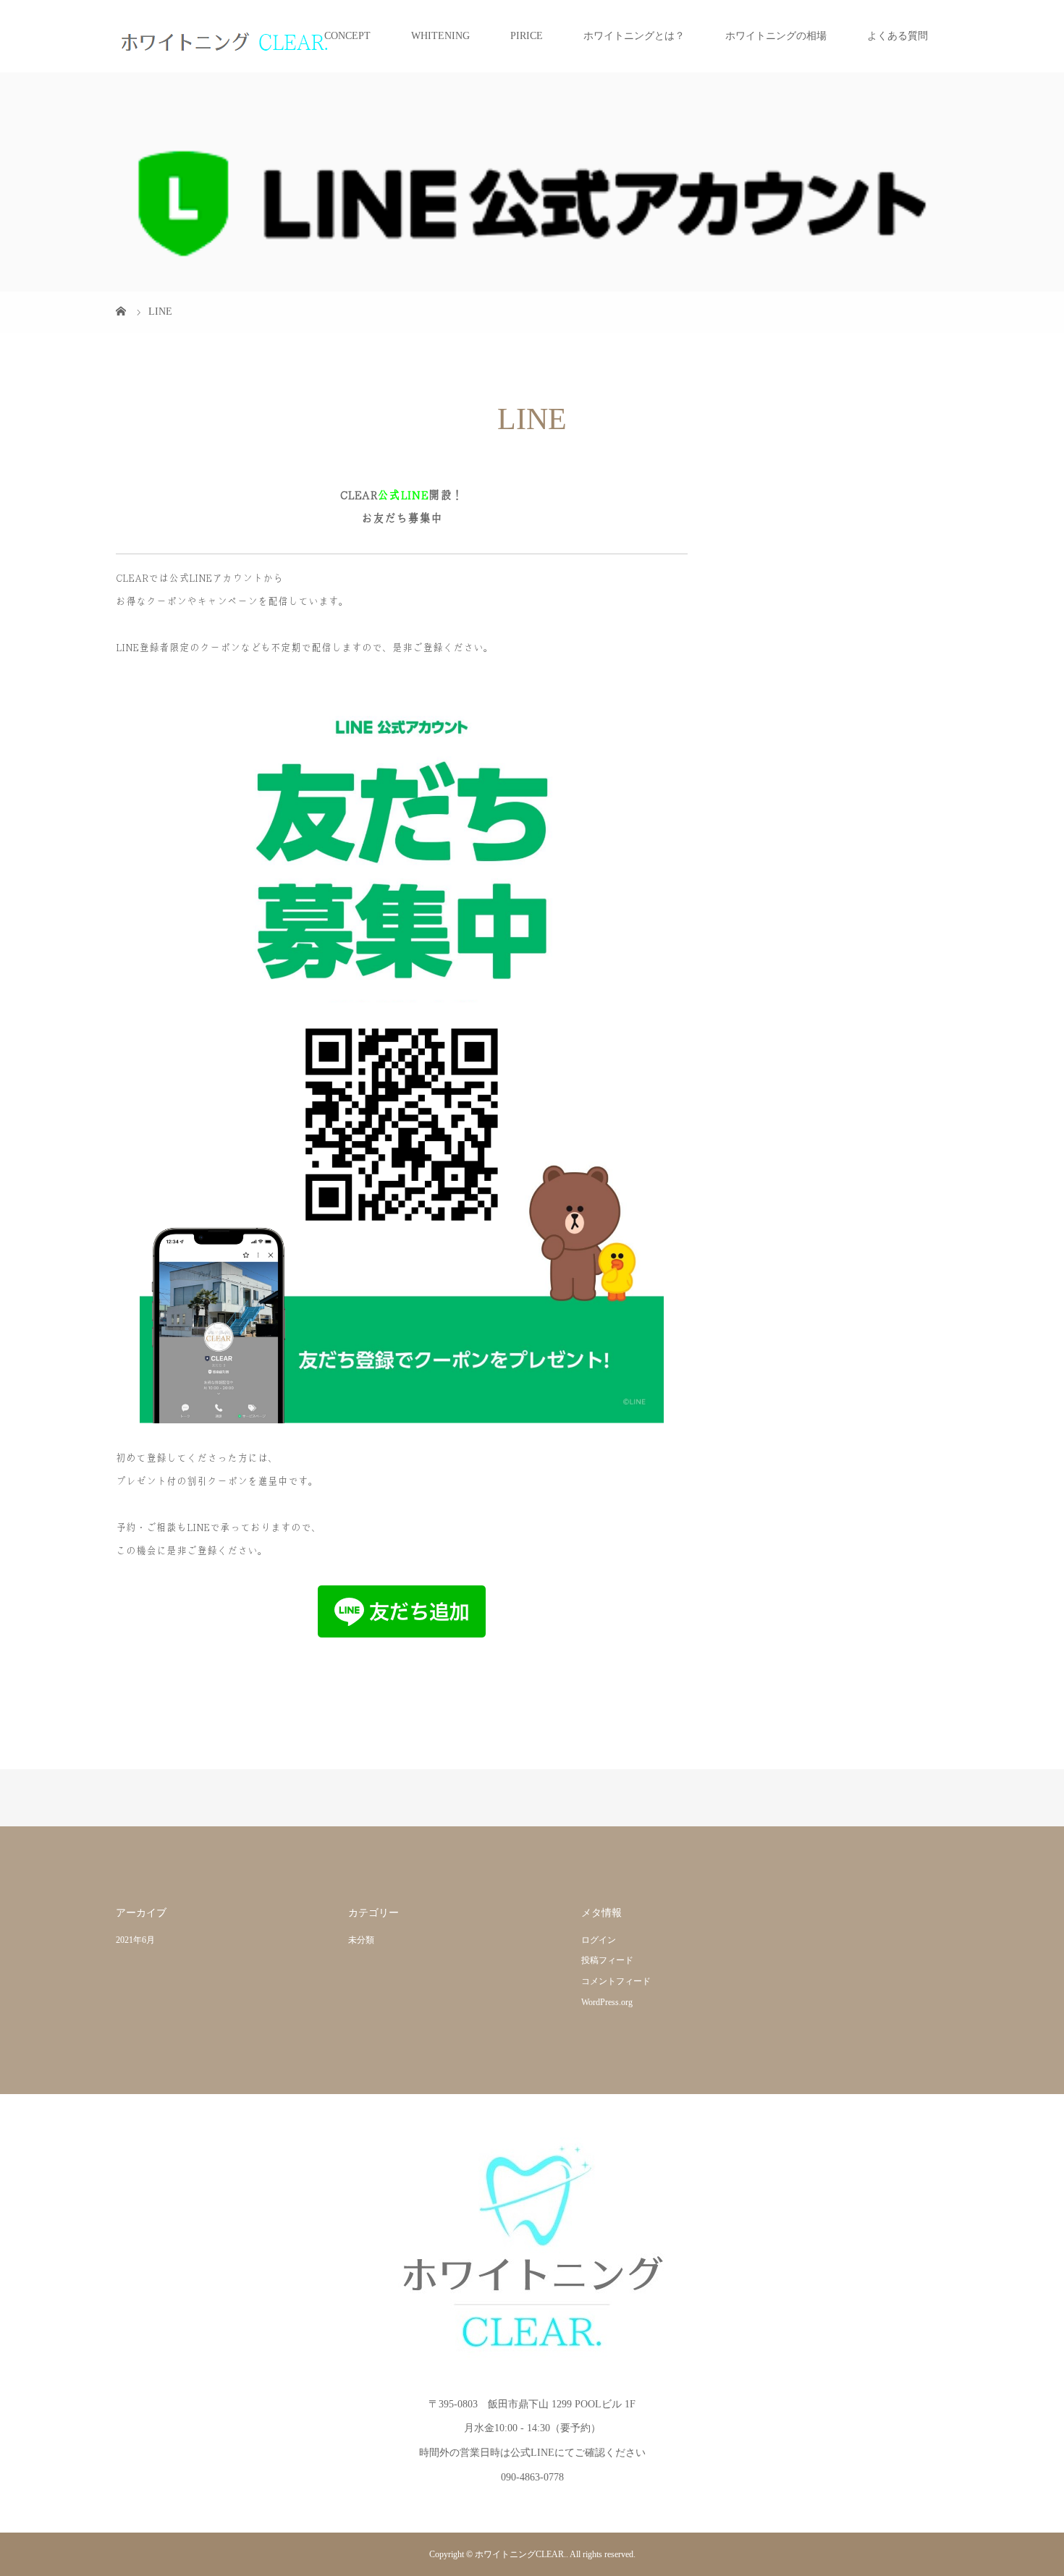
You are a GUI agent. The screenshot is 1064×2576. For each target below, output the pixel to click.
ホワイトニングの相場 (776, 36)
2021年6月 (135, 1940)
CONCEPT (347, 36)
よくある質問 (898, 36)
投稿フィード (607, 1960)
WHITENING (440, 36)
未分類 (361, 1940)
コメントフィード (616, 1981)
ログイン (599, 1940)
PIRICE (527, 36)
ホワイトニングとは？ (634, 36)
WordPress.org (607, 2002)
